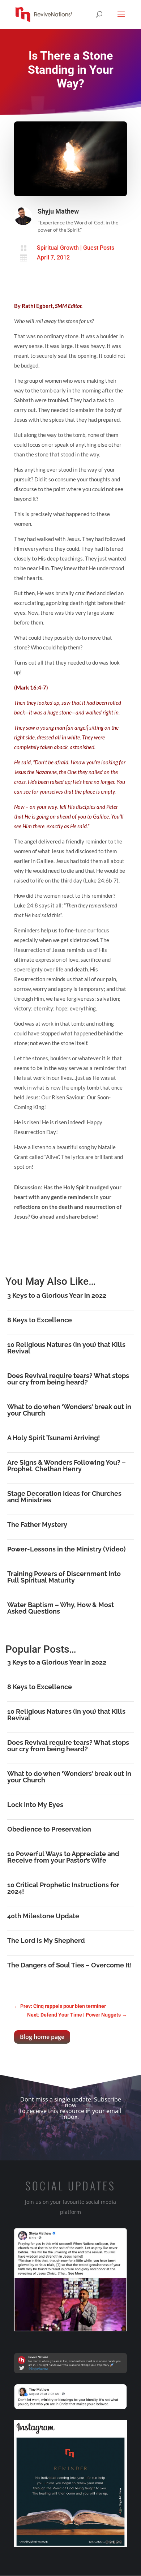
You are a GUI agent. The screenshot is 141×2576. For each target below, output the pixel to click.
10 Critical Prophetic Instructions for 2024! (63, 1888)
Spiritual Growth (58, 248)
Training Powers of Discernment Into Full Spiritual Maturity (64, 1577)
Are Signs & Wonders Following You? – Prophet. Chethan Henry (67, 1466)
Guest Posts (99, 248)
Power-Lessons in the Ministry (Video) (67, 1549)
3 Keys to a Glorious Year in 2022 (57, 1295)
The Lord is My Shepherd (46, 1940)
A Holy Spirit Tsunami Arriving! (54, 1438)
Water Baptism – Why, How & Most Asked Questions (61, 1608)
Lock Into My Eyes (35, 1805)
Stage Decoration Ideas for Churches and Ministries (64, 1497)
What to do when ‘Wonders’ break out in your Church (69, 1410)
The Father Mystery (37, 1525)
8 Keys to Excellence (40, 1320)
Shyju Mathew (58, 211)
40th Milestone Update (43, 1916)
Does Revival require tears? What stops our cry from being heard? (68, 1379)
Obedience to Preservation (49, 1829)
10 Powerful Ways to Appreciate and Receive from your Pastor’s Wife (63, 1857)
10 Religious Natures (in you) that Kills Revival (66, 1348)
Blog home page (42, 2037)
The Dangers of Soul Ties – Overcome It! (70, 1965)
